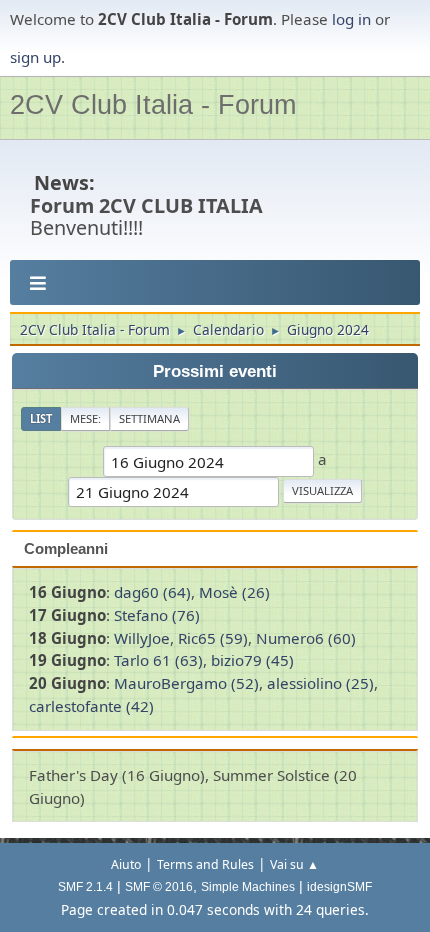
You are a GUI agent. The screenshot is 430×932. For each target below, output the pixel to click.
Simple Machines (248, 887)
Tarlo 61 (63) (158, 660)
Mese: (85, 418)
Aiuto (126, 864)
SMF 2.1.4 (85, 887)
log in (351, 19)
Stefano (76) (157, 615)
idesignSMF (339, 887)
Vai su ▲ (294, 864)
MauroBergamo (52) (186, 683)
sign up (35, 57)
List (41, 418)
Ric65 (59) (213, 638)
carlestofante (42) (91, 706)
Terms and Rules (205, 864)
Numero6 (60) (306, 638)
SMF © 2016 (159, 887)
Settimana (149, 418)
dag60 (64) (152, 592)
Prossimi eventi (215, 371)
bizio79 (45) (252, 660)
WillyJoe (142, 638)
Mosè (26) (234, 592)
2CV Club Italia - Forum (153, 104)
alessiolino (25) (320, 683)
